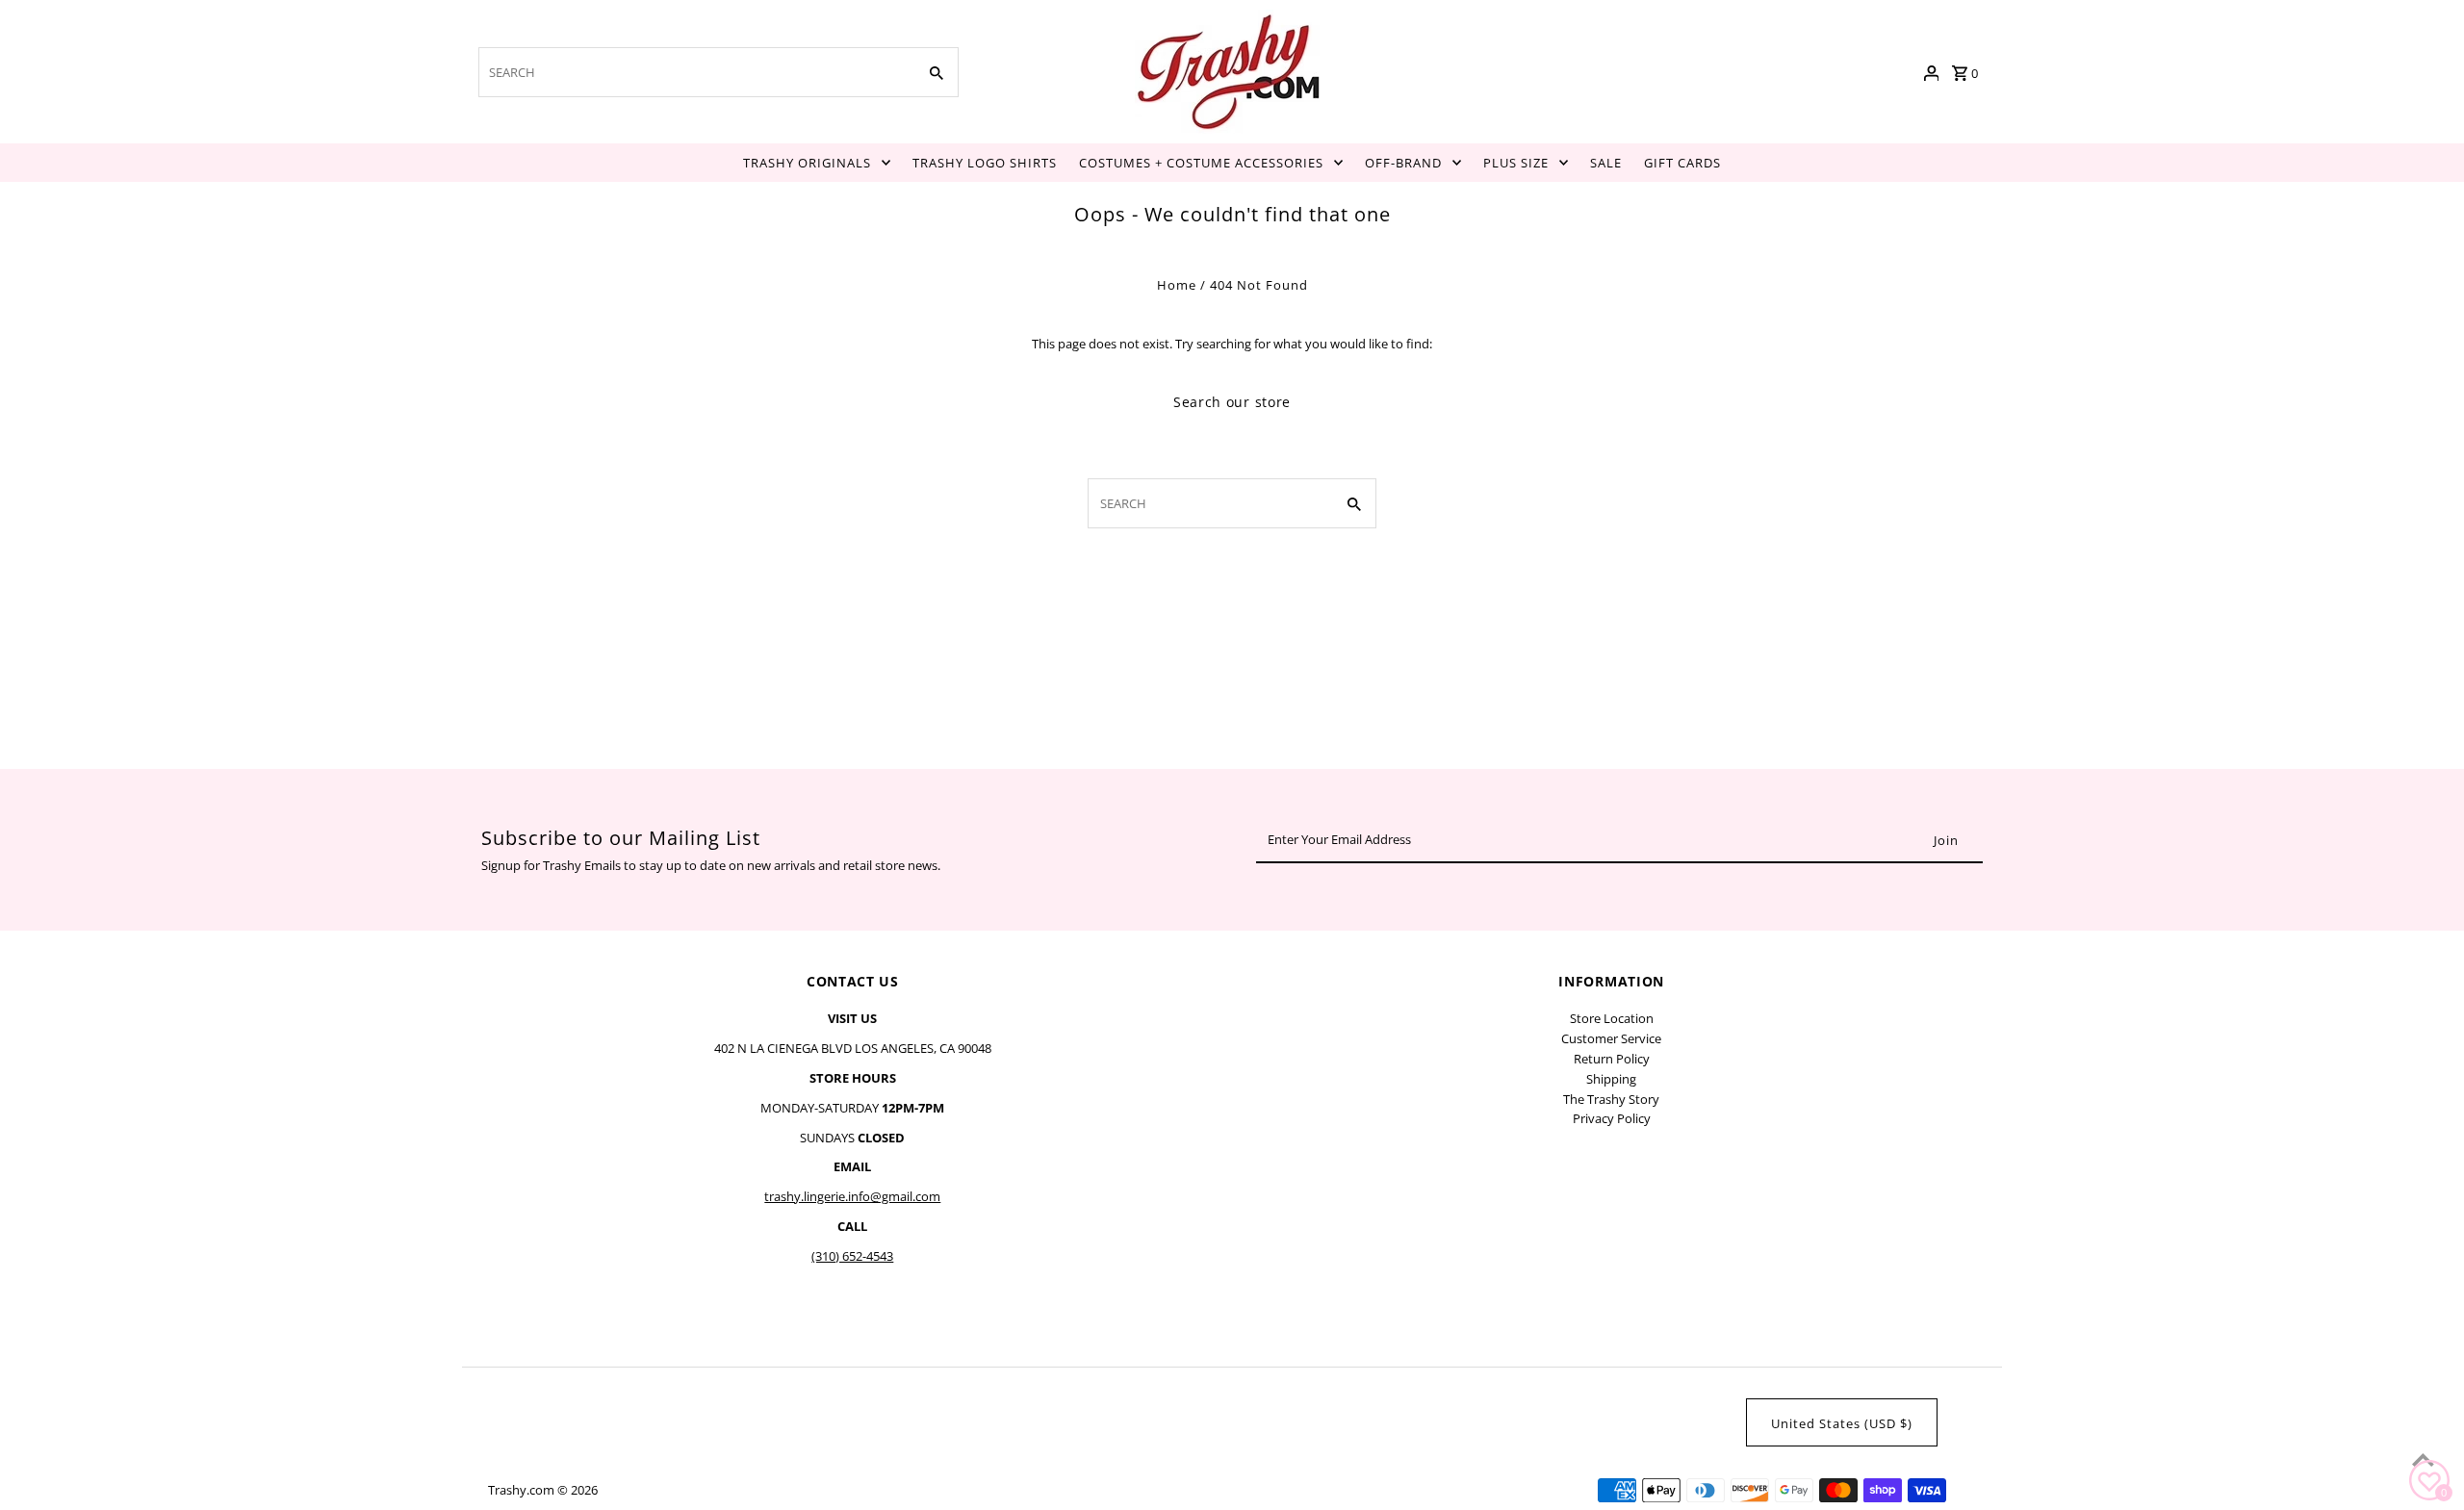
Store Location (1612, 1018)
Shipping (1611, 1079)
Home (1177, 285)
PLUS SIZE (1516, 163)
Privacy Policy (1612, 1118)
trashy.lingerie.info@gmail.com (852, 1196)
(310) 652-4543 (852, 1256)
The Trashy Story (1611, 1099)
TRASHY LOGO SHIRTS (985, 163)
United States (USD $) (1842, 1423)
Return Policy (1612, 1059)
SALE (1606, 163)
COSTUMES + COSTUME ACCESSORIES (1201, 163)
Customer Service (1611, 1038)
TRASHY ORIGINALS (807, 163)
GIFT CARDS (1682, 163)
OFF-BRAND (1403, 163)
